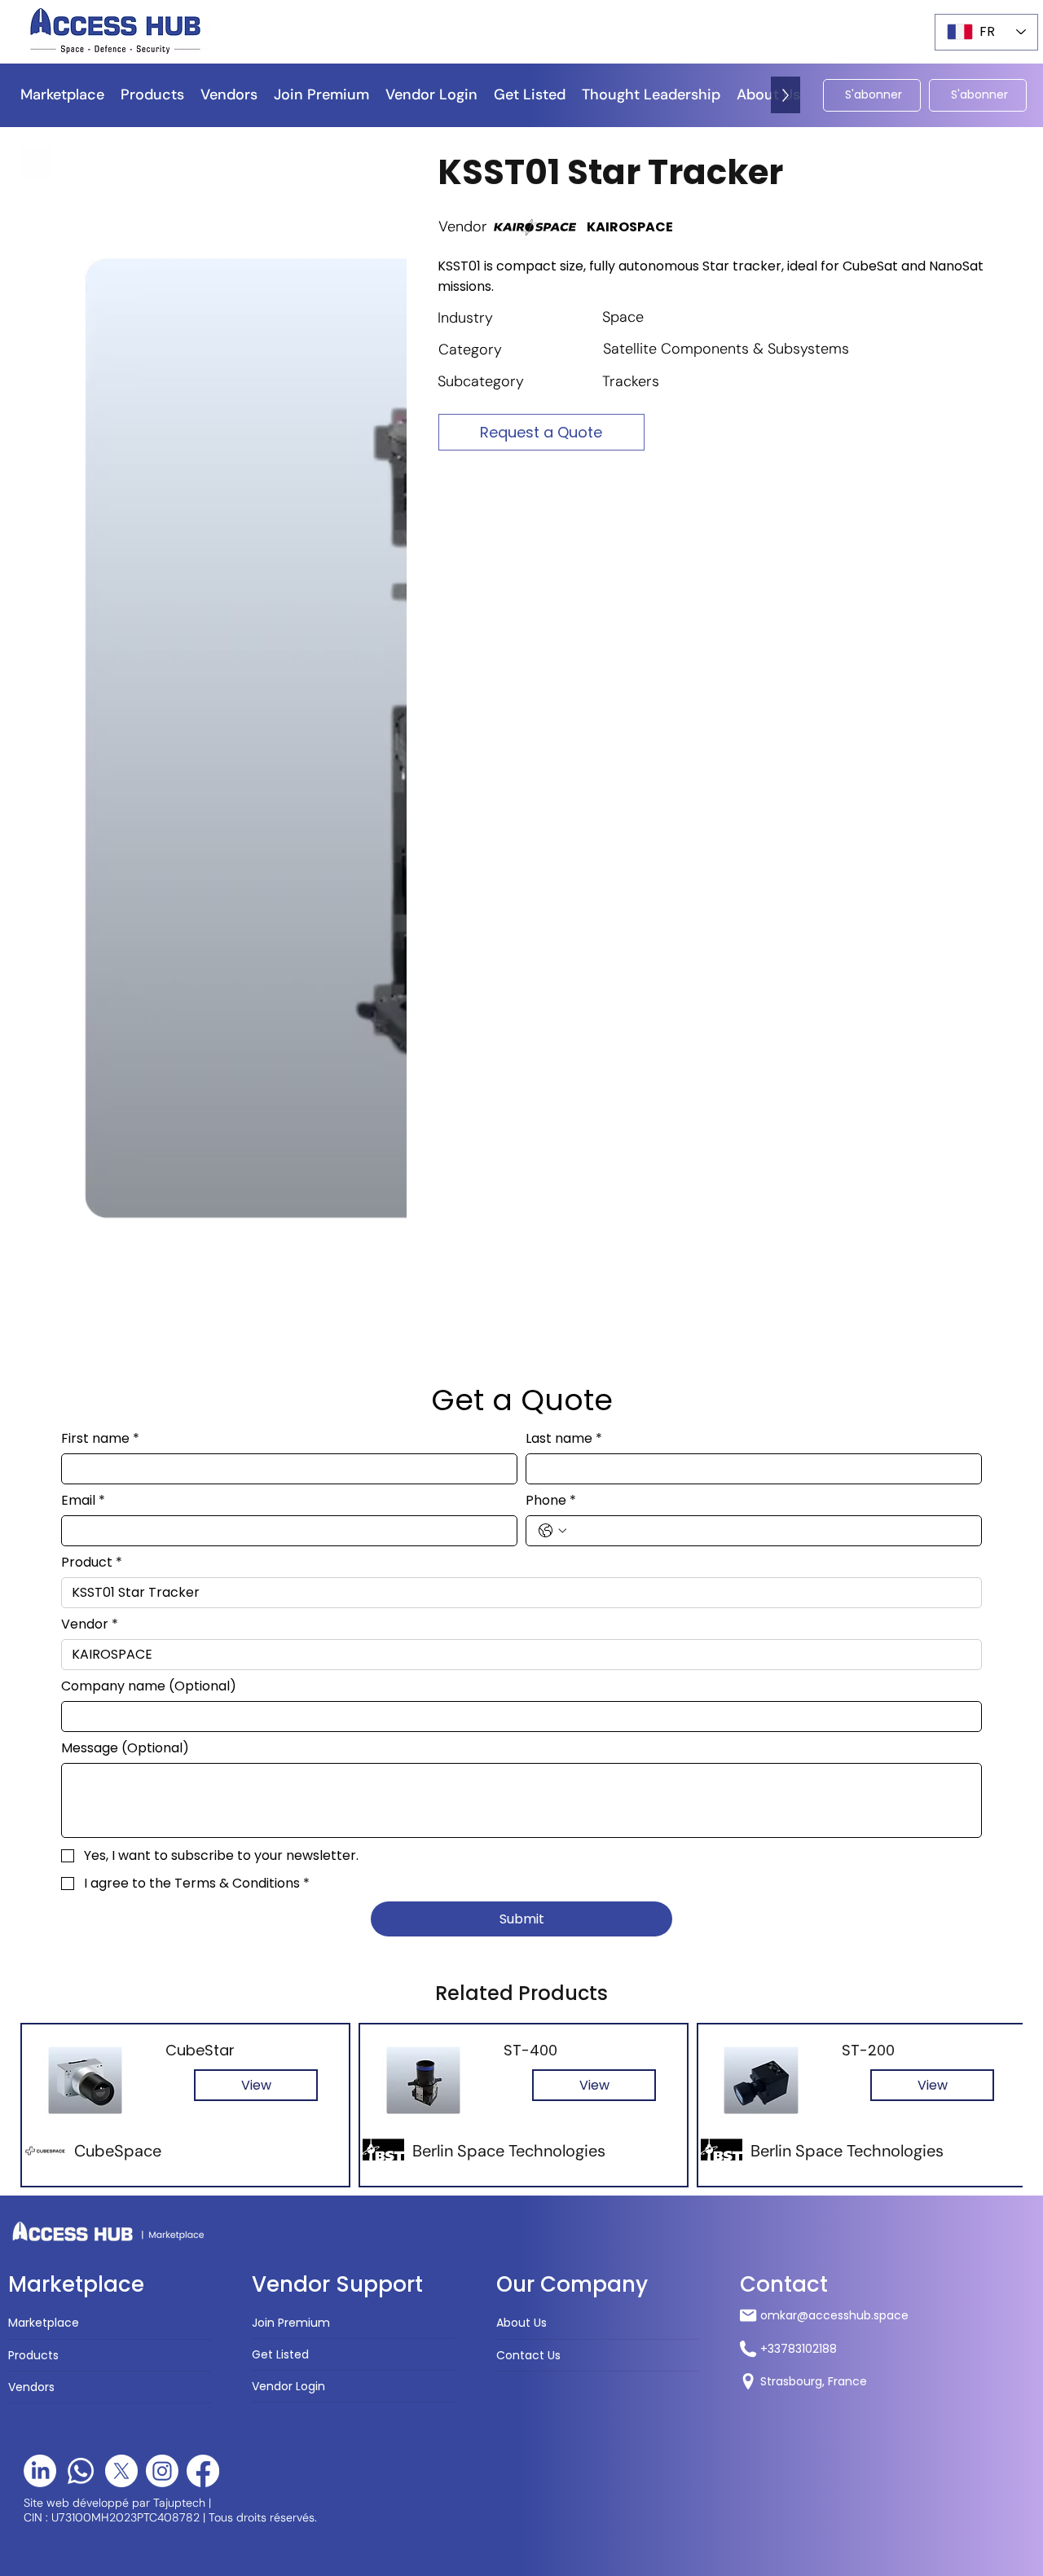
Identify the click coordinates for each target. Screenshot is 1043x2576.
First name (100, 644)
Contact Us (528, 1561)
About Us (521, 1529)
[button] (651, 95)
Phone (551, 706)
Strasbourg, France (814, 1588)
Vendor (90, 830)
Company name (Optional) (149, 892)
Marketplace (44, 1529)
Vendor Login (288, 1593)
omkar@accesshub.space (834, 1522)
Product (92, 768)
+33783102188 (799, 1554)
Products (33, 1561)
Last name (564, 644)
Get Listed (280, 1561)
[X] (121, 1677)
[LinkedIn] (40, 1677)
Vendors (31, 1593)
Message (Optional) (125, 954)
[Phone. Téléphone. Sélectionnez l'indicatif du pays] (552, 736)
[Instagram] (162, 1677)
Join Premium (291, 1528)
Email (83, 706)
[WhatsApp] (81, 1677)
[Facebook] (203, 1677)
